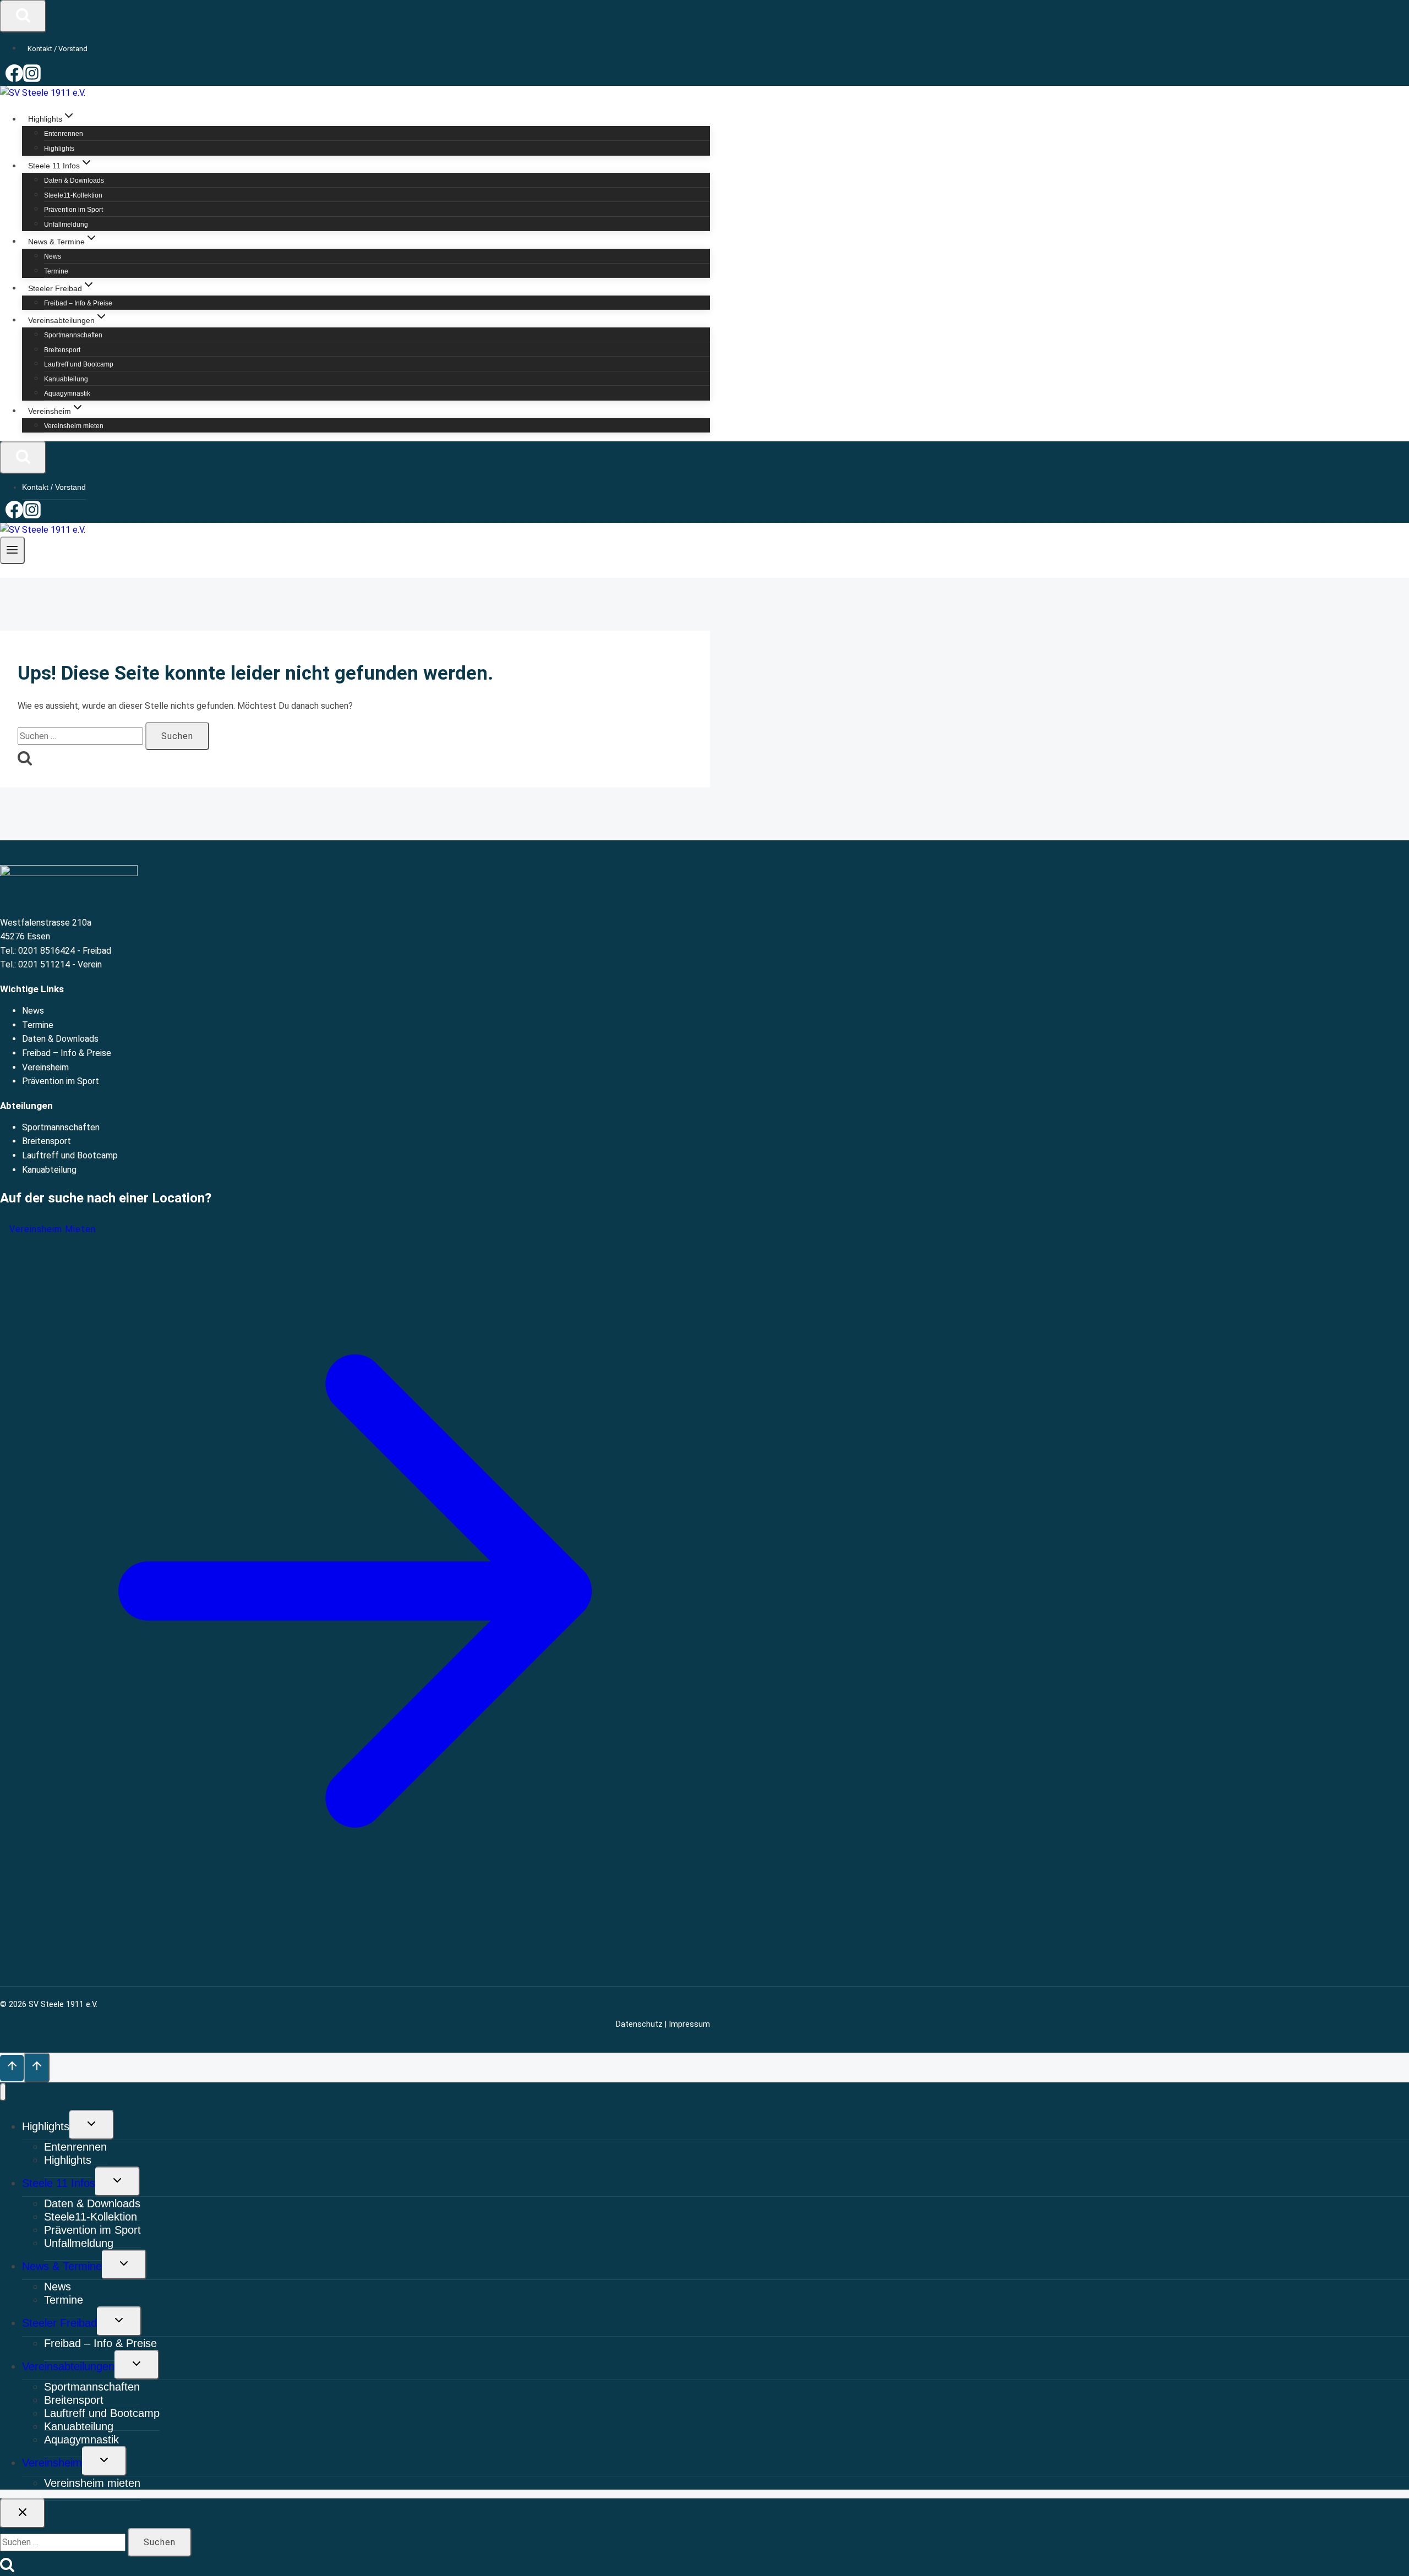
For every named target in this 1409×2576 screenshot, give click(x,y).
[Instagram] (32, 79)
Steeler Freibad (59, 2323)
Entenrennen (64, 134)
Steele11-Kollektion (73, 195)
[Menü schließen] (3, 2092)
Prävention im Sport (73, 210)
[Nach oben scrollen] (12, 2068)
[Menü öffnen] (12, 550)
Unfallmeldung (66, 225)
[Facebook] (14, 79)
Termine (56, 271)
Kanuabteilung (66, 379)
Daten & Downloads (74, 181)
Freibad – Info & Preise (78, 303)
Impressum (689, 2024)
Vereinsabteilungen (68, 2366)
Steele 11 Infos (59, 2183)
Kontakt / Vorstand (58, 49)
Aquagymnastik (67, 393)
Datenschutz (639, 2024)
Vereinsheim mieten (74, 426)
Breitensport (62, 350)
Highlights (59, 149)
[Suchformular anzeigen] (23, 16)
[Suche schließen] (23, 2513)
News (53, 256)
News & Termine (62, 2266)
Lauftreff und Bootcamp (79, 364)
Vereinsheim (45, 1067)
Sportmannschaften (73, 335)
